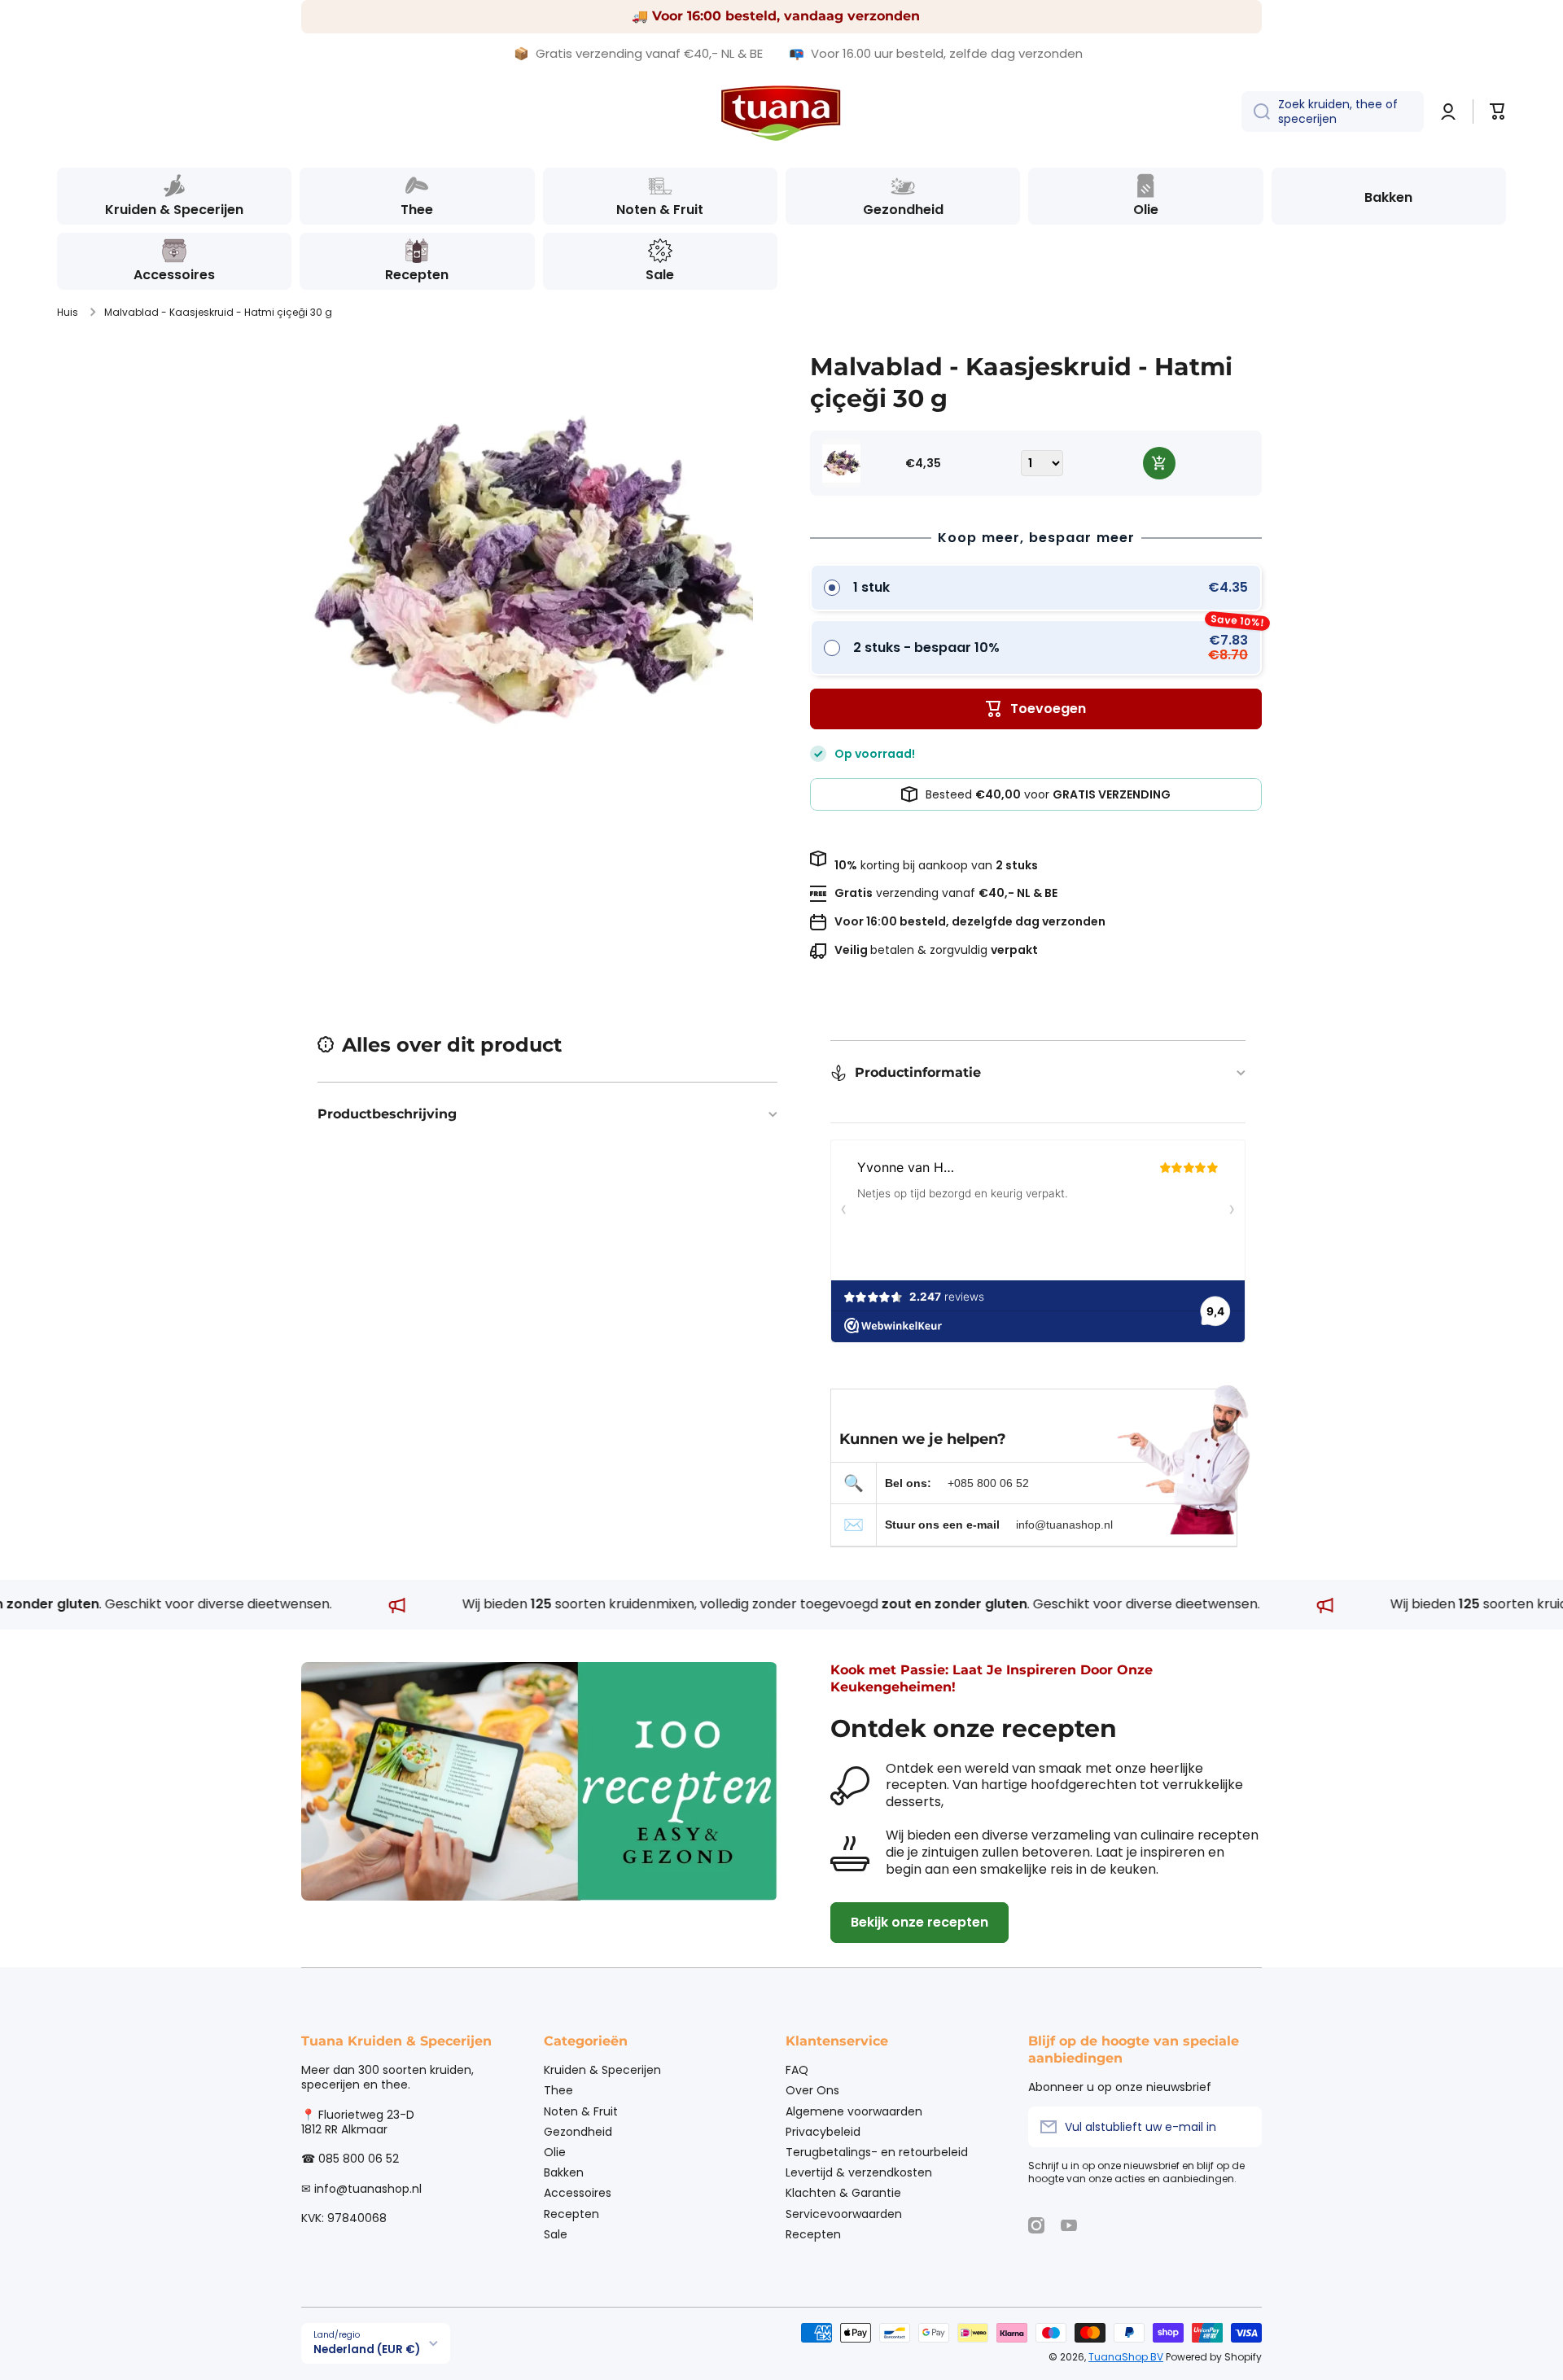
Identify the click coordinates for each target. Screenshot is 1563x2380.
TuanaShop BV (1126, 2357)
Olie (555, 2152)
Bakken (564, 2172)
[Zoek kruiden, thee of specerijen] (1256, 112)
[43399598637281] (1159, 463)
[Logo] (781, 112)
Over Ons (812, 2090)
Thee (558, 2090)
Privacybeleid (823, 2131)
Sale (556, 2234)
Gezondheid (578, 2131)
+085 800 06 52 (988, 1483)
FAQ (797, 2069)
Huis (68, 313)
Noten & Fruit (581, 2111)
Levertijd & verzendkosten (859, 2172)
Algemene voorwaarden (854, 2111)
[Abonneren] (1241, 2127)
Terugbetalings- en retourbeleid (877, 2152)
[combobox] (1333, 112)
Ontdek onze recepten (974, 1728)
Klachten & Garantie (843, 2192)
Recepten (571, 2214)
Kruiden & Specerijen (602, 2069)
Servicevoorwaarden (844, 2214)
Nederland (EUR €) (367, 2349)
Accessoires (578, 2192)
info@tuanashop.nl (1064, 1525)
